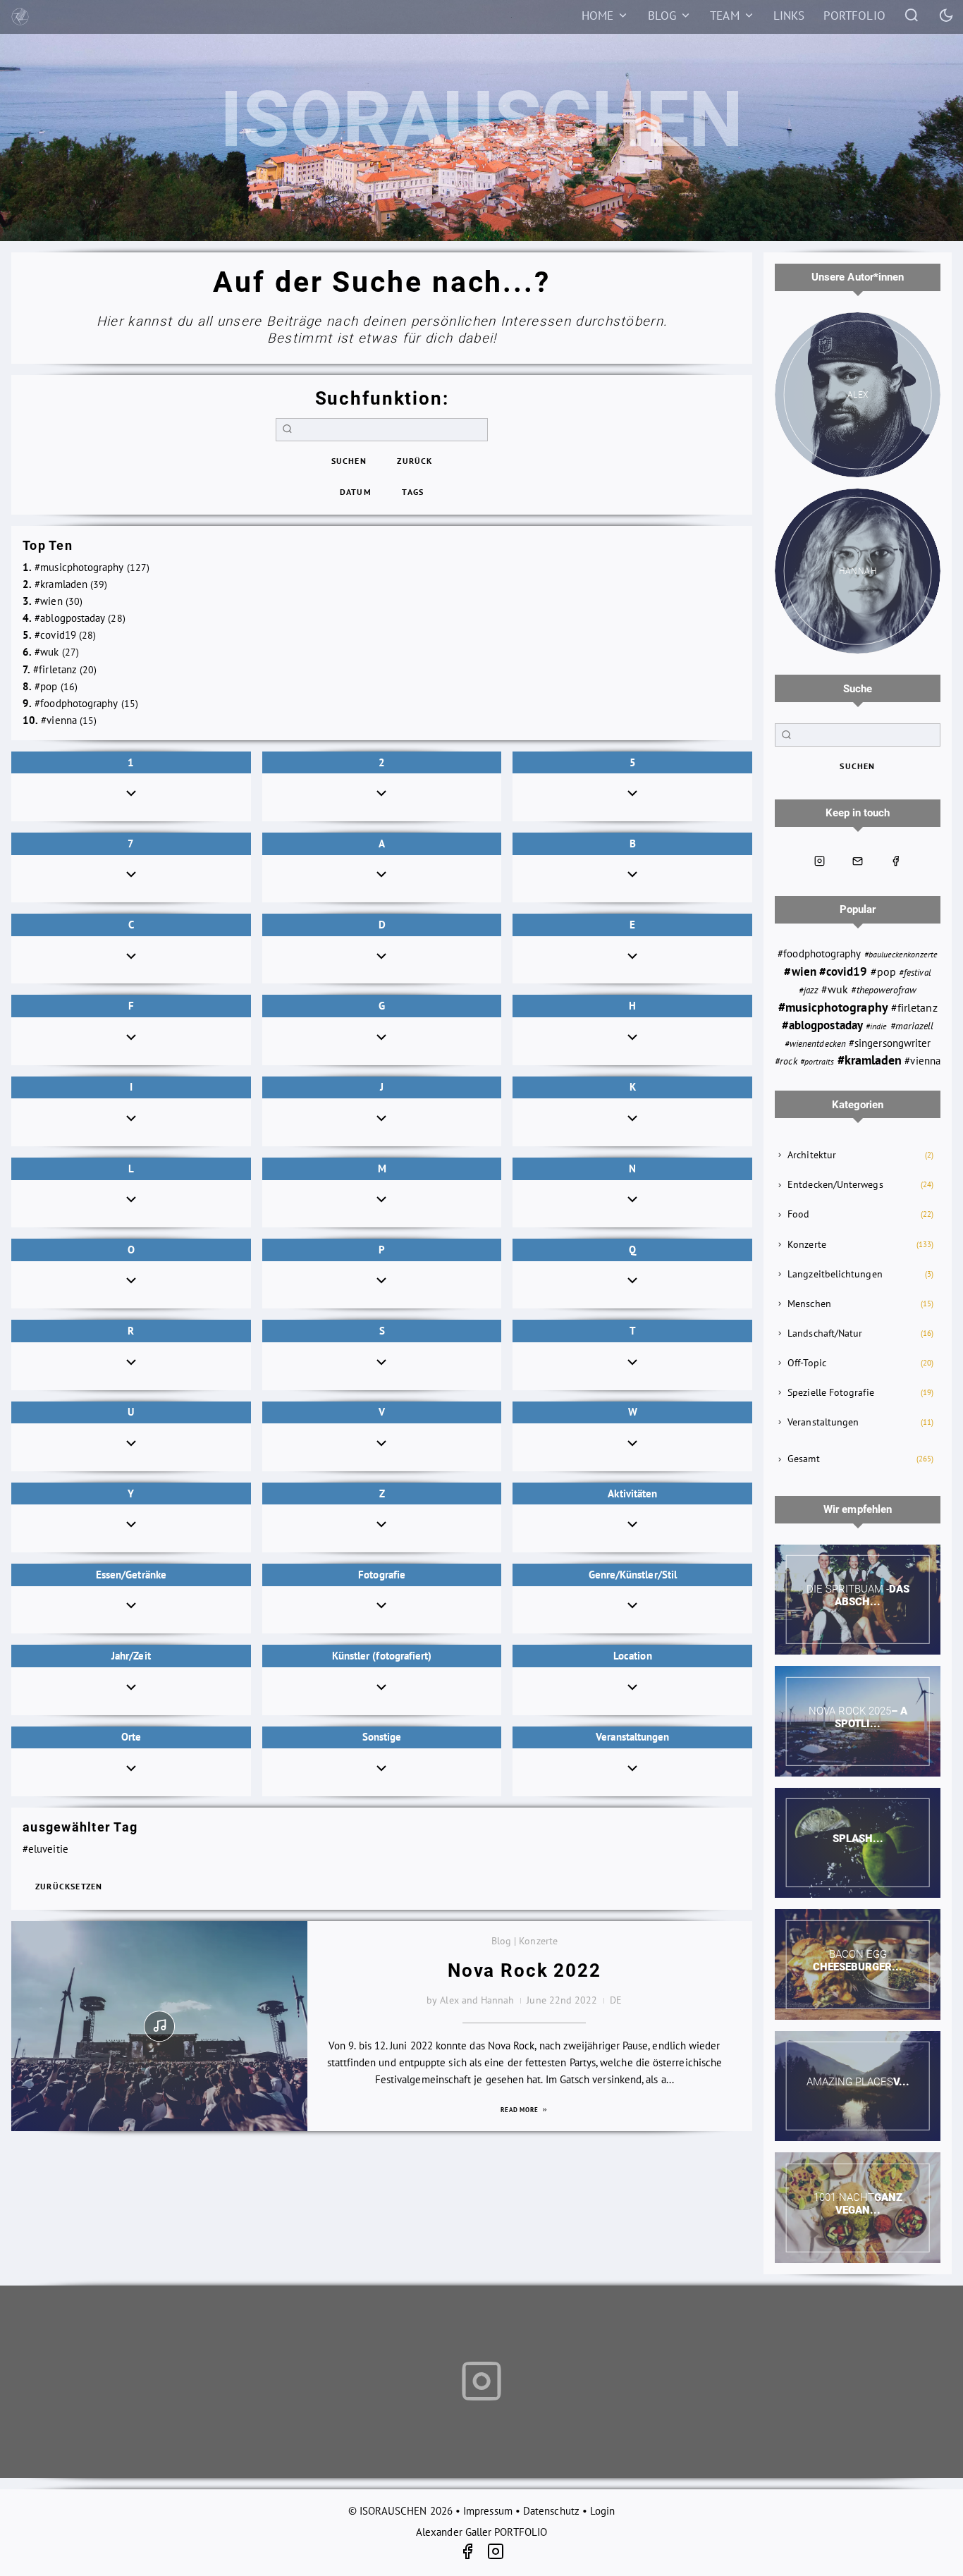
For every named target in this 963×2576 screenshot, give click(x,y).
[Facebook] (473, 2554)
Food (798, 1214)
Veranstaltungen (823, 1422)
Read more (521, 2110)
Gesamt (803, 1459)
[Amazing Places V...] (858, 2086)
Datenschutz (551, 2511)
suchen (349, 461)
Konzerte (807, 1244)
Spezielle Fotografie (831, 1392)
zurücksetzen (69, 1886)
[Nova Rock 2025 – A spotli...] (858, 1721)
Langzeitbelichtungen (835, 1274)
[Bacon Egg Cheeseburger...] (858, 1964)
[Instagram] (496, 2554)
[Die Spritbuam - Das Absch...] (858, 1600)
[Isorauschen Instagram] (820, 861)
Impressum (488, 2511)
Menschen (809, 1304)
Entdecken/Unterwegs (835, 1184)
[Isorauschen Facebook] (895, 861)
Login (602, 2511)
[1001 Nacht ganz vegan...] (858, 2208)
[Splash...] (858, 1843)
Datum (356, 492)
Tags (413, 492)
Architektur (812, 1155)
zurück (415, 461)
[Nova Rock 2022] (159, 2026)
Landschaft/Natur (825, 1333)
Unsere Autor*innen (858, 277)
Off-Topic (807, 1363)
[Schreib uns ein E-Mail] (858, 861)
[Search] (912, 14)
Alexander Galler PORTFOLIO (481, 2532)
